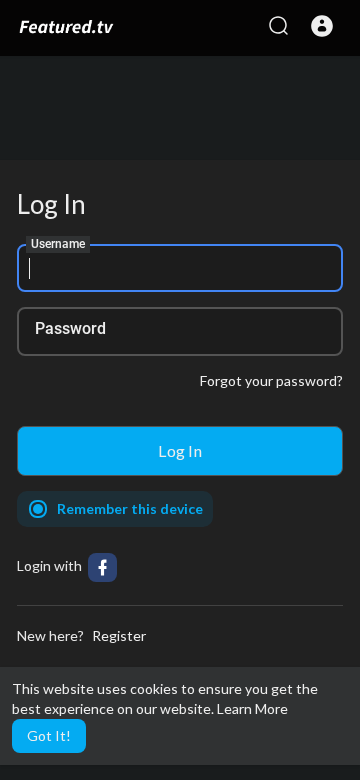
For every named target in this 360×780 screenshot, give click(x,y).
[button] (322, 26)
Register (119, 635)
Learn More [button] (252, 708)
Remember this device (130, 508)
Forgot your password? (271, 380)
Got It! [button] (49, 735)
